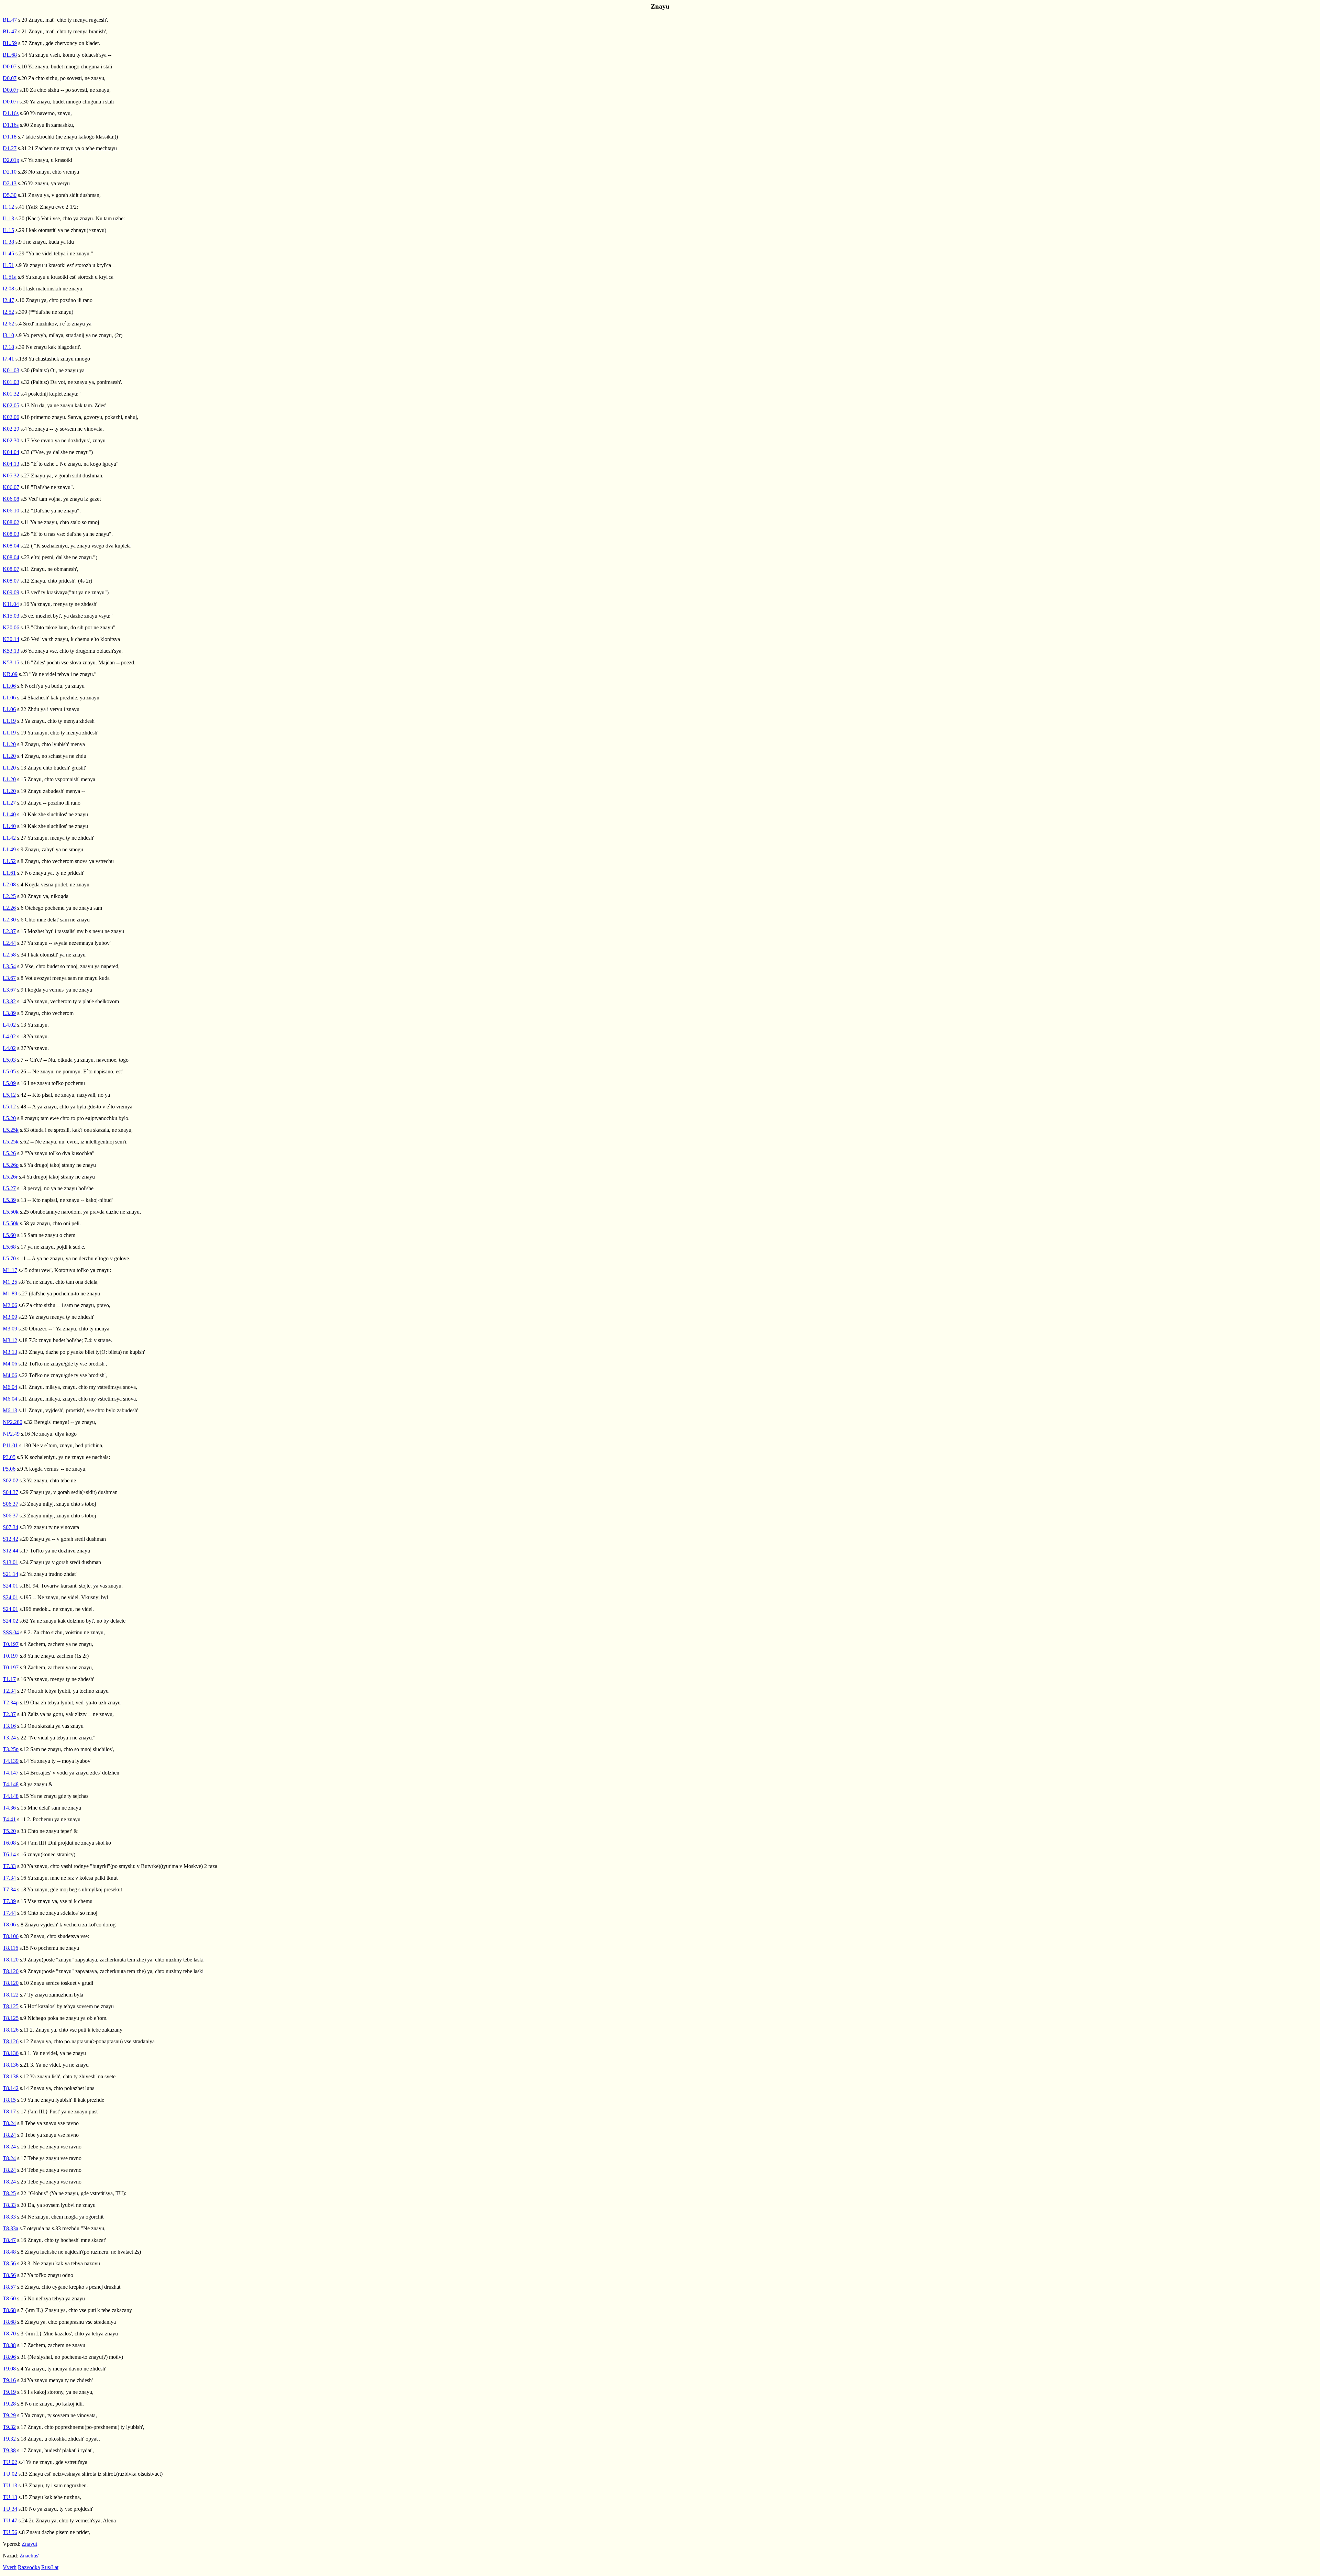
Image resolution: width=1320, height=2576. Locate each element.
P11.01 (10, 1445)
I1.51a (10, 277)
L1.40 (9, 814)
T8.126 (11, 2030)
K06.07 (11, 487)
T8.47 (9, 2240)
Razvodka (29, 2567)
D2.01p (11, 160)
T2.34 (9, 1691)
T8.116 (10, 1948)
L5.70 (9, 1258)
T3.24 (9, 1738)
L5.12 (9, 1095)
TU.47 (10, 2520)
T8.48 (9, 2252)
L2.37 (9, 931)
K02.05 (11, 405)
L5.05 (9, 1071)
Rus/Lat (50, 2567)
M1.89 (10, 1293)
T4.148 (11, 1784)
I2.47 (8, 300)
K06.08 (11, 499)
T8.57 (9, 2287)
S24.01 (10, 1586)
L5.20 (9, 1118)
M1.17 (10, 1270)
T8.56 (9, 2263)
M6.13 (10, 1410)
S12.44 (10, 1551)
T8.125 (11, 2006)
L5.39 (9, 1200)
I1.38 (8, 242)
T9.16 (9, 2380)
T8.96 (9, 2357)
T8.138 (11, 2076)
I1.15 (8, 230)
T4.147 (11, 1773)
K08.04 (11, 546)
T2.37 (9, 1714)
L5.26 (9, 1153)
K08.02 (11, 522)
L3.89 (9, 1013)
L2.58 (9, 955)
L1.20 (9, 744)
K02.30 (11, 440)
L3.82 (9, 1001)
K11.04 (11, 604)
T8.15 (9, 2100)
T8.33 (9, 2205)
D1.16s (11, 113)
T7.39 (9, 1901)
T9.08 (9, 2369)
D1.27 (10, 148)
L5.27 (9, 1188)
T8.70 (9, 2334)
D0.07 (10, 67)
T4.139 (11, 1761)
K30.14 (11, 639)
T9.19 (9, 2392)
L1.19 (9, 721)
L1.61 (9, 873)
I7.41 (8, 359)
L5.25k (11, 1130)
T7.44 (9, 1913)
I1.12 (8, 207)
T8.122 (11, 1995)
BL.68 (10, 55)
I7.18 (8, 347)
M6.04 (10, 1387)
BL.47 (10, 20)
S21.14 (10, 1574)
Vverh (10, 2567)
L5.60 (9, 1235)
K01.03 (11, 370)
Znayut (29, 2544)
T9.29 (9, 2415)
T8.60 (9, 2298)
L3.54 (9, 966)
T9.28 (9, 2404)
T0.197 (11, 1644)
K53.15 (11, 662)
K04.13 (11, 464)
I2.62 (8, 324)
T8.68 (9, 2310)
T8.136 (11, 2053)
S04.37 (10, 1492)
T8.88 (9, 2345)
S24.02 (10, 1621)
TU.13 (10, 2485)
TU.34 (10, 2509)
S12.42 (10, 1539)
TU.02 (10, 2462)
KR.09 (10, 674)
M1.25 (10, 1282)
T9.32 (9, 2427)
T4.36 (9, 1808)
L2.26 (9, 908)
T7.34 (9, 1878)
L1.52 (9, 861)
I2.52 (8, 312)
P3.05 (9, 1457)
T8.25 (9, 2193)
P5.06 (9, 1469)
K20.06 (11, 627)
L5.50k (11, 1212)
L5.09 (9, 1083)
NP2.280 (13, 1422)
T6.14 (9, 1854)
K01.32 (11, 394)
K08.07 (11, 569)
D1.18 (10, 137)
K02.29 (11, 429)
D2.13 (10, 183)
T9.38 (9, 2450)
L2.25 (9, 896)
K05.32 (11, 476)
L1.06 (9, 686)
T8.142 (11, 2088)
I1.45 (8, 253)
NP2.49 (11, 1434)
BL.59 (10, 43)
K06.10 (11, 511)
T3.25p (11, 1749)
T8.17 (9, 2111)
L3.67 (9, 978)
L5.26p (11, 1165)
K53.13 (11, 651)
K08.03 (11, 534)
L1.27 (9, 803)
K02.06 (11, 417)
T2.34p (11, 1702)
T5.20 (9, 1831)
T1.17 (9, 1679)
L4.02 (9, 1025)
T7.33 (9, 1866)
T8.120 (11, 1960)
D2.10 (10, 172)
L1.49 (9, 849)
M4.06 (10, 1364)
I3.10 (8, 335)
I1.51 (8, 265)
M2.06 (10, 1305)
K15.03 (11, 616)
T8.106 (11, 1936)
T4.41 (9, 1819)
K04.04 (11, 452)
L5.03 (9, 1060)
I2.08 (8, 289)
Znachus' (29, 2556)
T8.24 (9, 2123)
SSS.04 (11, 1632)
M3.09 (10, 1317)
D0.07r (10, 90)
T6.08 (9, 1843)
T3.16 (9, 1726)
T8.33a (10, 2228)
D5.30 (10, 195)
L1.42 (9, 838)
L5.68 (9, 1247)
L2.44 (9, 943)
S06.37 (10, 1504)
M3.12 (10, 1340)
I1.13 (8, 218)
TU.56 (10, 2532)
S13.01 (10, 1562)
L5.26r (10, 1177)
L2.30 (9, 920)
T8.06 (9, 1925)
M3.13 (10, 1352)
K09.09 (11, 592)
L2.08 (9, 885)
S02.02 (10, 1480)
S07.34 (10, 1527)
